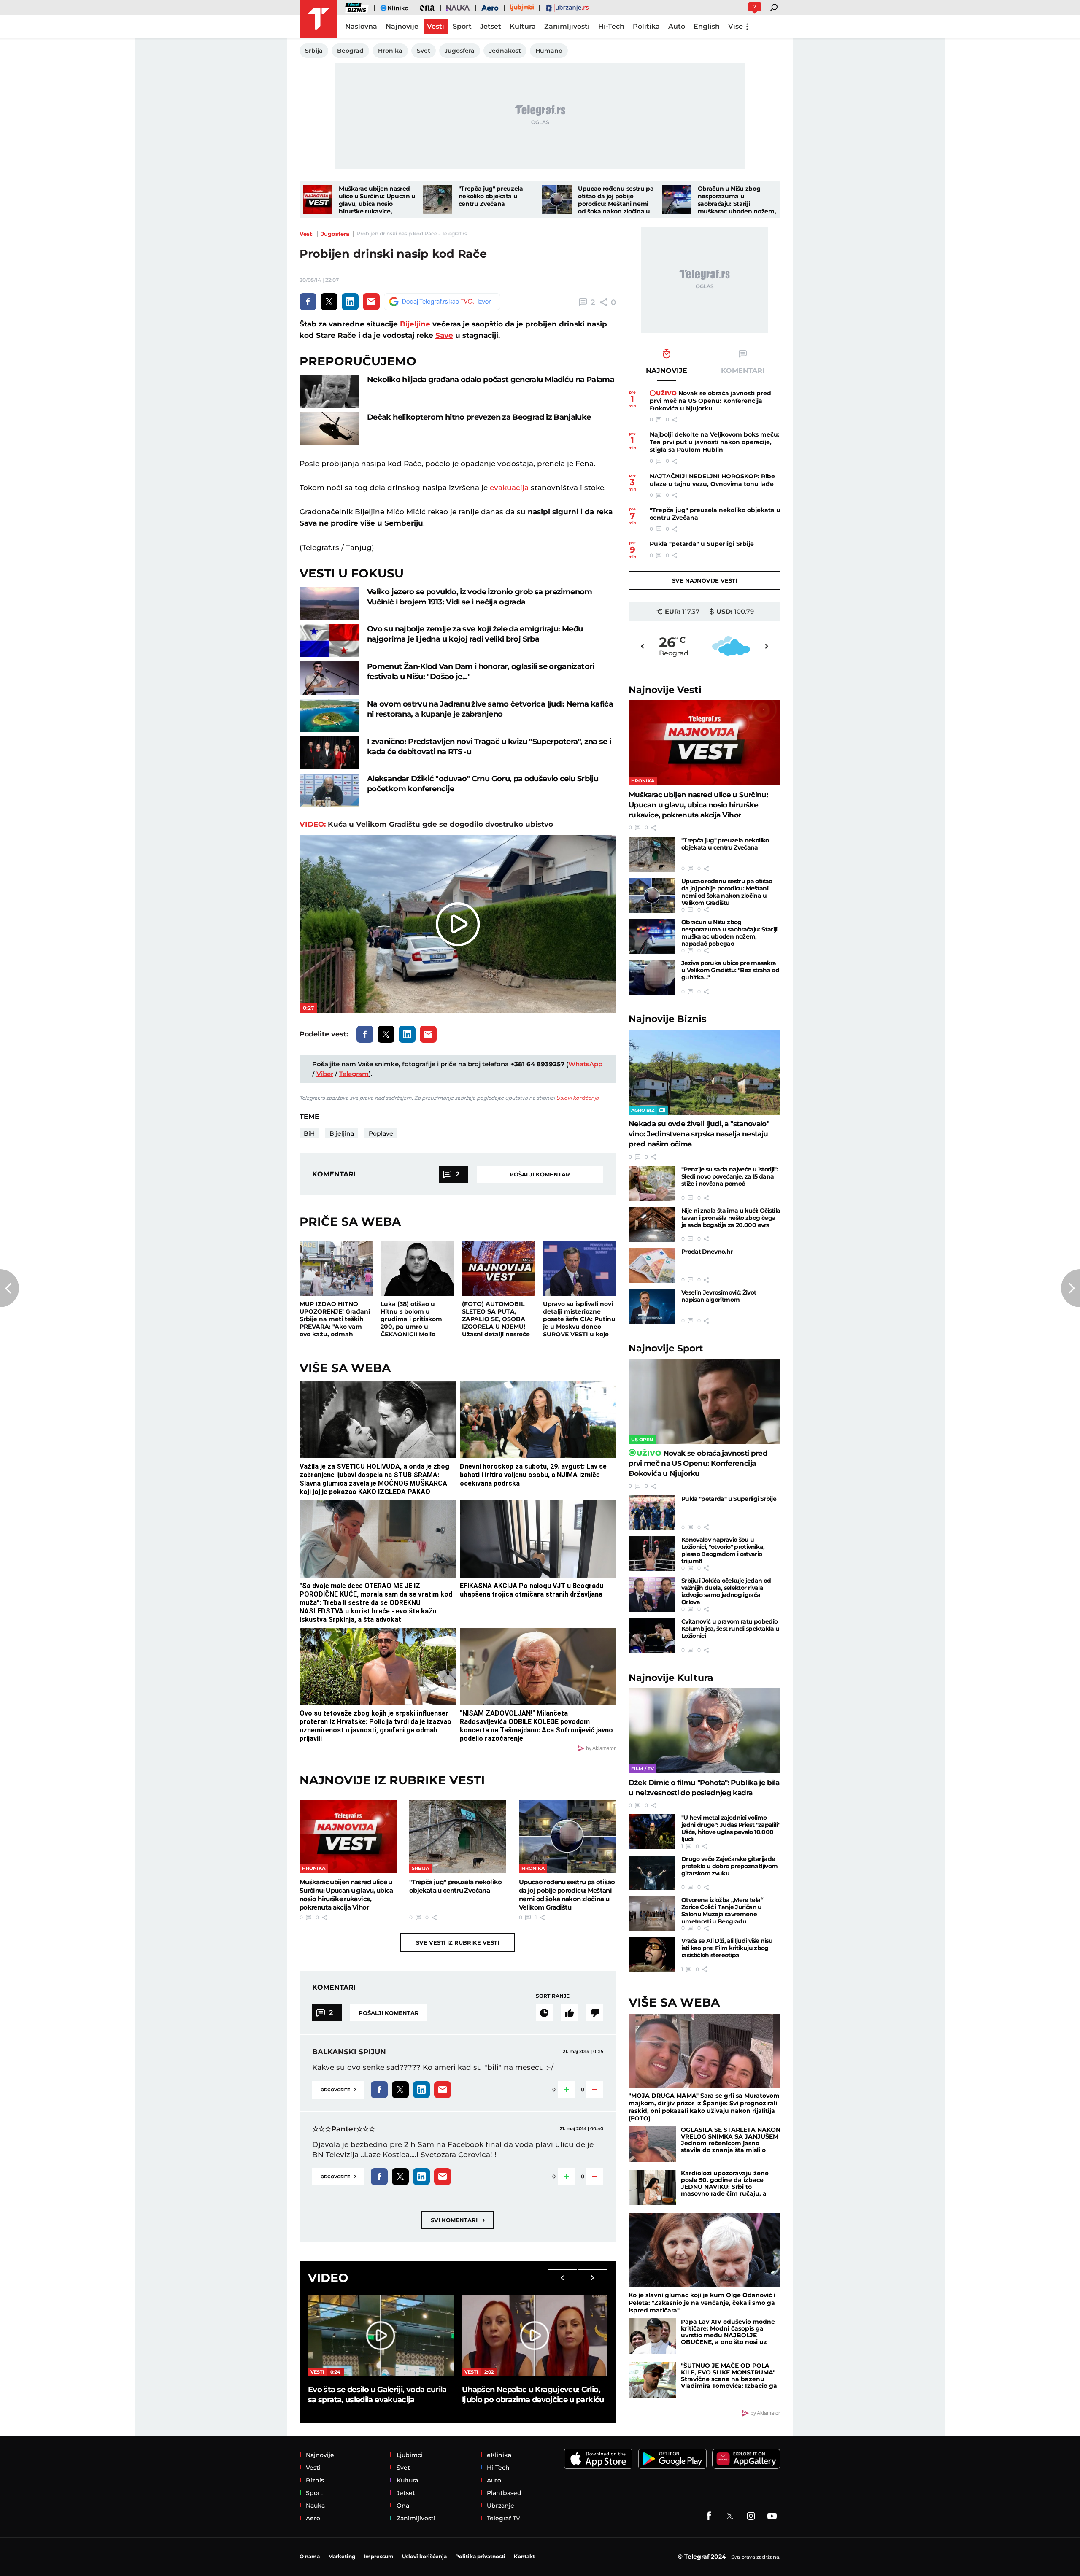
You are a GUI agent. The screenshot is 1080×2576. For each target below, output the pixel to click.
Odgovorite (338, 2089)
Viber (325, 1074)
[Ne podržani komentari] (595, 2013)
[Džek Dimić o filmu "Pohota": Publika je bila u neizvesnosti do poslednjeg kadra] (705, 1731)
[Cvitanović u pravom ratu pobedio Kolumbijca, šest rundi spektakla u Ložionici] (652, 1636)
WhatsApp (585, 1064)
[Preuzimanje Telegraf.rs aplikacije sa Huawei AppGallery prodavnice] (746, 2459)
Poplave (381, 1133)
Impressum (379, 2556)
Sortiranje (553, 1996)
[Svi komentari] (544, 2013)
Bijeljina (342, 1133)
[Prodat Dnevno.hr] (652, 1266)
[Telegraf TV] (772, 2516)
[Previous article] (9, 1288)
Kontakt (524, 2556)
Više (736, 26)
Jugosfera (335, 234)
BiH (309, 1133)
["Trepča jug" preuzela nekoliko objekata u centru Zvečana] (437, 200)
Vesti (307, 234)
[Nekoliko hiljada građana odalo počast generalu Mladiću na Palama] (329, 391)
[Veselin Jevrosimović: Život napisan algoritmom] (652, 1307)
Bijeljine (415, 324)
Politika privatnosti (480, 2556)
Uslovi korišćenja (577, 1098)
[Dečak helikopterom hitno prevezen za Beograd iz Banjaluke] (329, 429)
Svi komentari (458, 2220)
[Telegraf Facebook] (709, 2516)
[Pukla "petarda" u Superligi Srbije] (652, 1513)
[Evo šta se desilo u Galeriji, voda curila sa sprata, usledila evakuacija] (381, 2336)
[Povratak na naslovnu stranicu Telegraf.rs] (319, 19)
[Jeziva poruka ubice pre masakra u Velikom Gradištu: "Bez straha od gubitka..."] (652, 977)
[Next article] (1071, 1288)
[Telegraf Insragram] (751, 2516)
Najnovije (665, 690)
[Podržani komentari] (570, 2013)
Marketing (342, 2556)
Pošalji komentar (540, 1174)
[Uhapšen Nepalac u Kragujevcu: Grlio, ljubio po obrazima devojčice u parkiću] (535, 2336)
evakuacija (509, 488)
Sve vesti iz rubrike (458, 1942)
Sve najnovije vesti (705, 580)
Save (444, 335)
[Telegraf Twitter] (730, 2516)
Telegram (354, 1074)
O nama (310, 2556)
